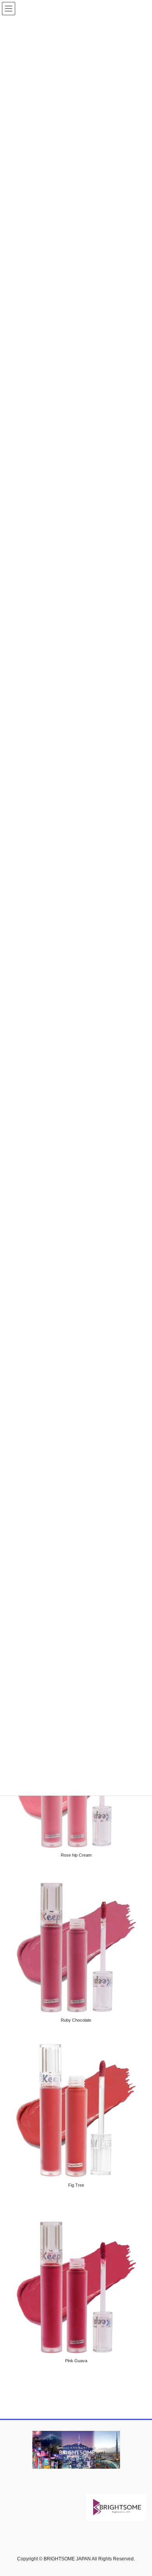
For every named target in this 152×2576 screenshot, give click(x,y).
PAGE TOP (141, 2492)
